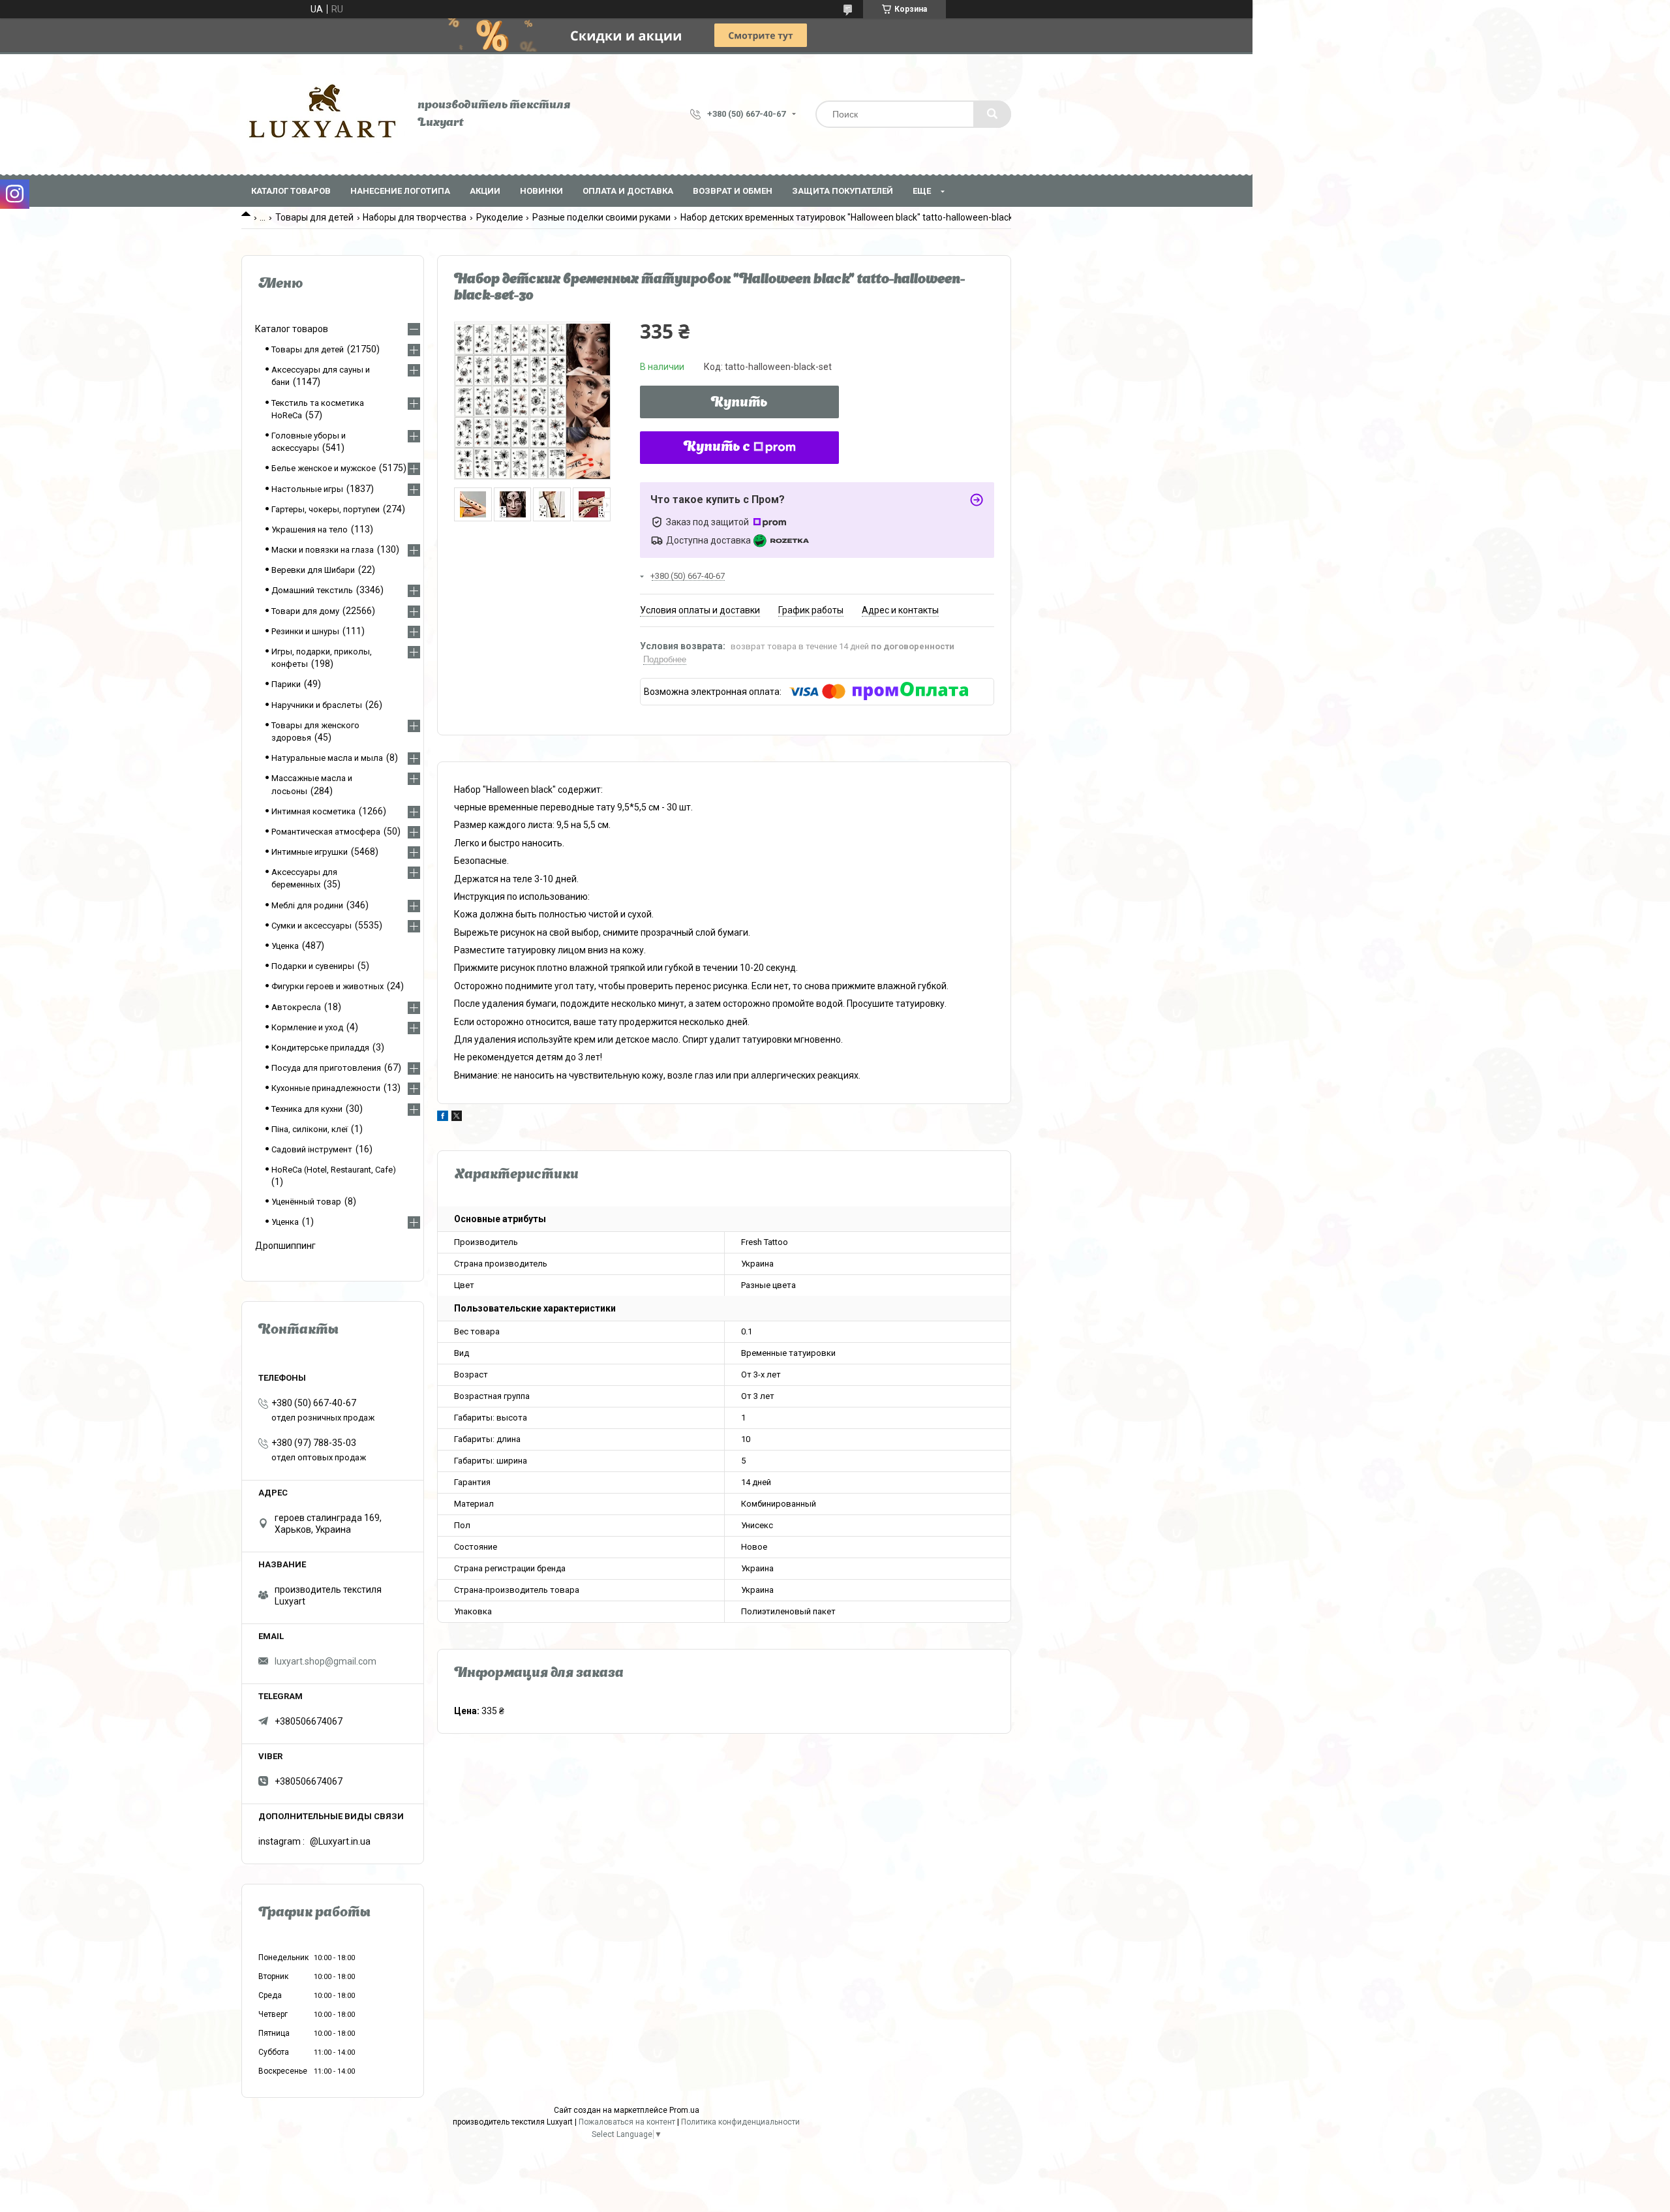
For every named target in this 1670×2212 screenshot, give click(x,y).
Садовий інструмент (312, 1149)
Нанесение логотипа (400, 191)
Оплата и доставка (628, 191)
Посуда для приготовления (326, 1068)
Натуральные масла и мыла (327, 758)
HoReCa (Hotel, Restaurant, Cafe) (334, 1170)
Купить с (717, 448)
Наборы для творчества (415, 217)
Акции (485, 191)
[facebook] (443, 1118)
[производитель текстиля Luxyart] (323, 114)
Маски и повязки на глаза (323, 550)
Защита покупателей (843, 191)
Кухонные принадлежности (326, 1088)
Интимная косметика (313, 811)
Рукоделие (500, 217)
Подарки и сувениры (313, 966)
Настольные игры (307, 489)
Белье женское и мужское (324, 468)
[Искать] (992, 114)
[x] (457, 1118)
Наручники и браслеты (317, 705)
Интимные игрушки (310, 852)
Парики (286, 684)
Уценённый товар (306, 1202)
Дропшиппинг (285, 1246)
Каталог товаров (291, 191)
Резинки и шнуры (305, 631)
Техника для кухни (307, 1109)
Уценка (285, 946)
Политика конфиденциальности (740, 2122)
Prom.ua (684, 2110)
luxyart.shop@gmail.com (326, 1661)
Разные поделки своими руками (601, 217)
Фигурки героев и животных (327, 986)
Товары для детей (314, 217)
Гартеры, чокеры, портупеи (326, 509)
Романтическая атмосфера (326, 832)
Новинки (541, 191)
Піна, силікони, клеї (310, 1129)
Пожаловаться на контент (627, 2122)
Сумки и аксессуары (311, 926)
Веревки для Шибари (313, 570)
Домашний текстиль (312, 590)
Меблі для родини (307, 905)
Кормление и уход (307, 1027)
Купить (739, 403)
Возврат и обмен (733, 191)
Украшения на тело (310, 530)
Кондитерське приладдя (320, 1048)
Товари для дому (305, 611)
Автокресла (296, 1007)
